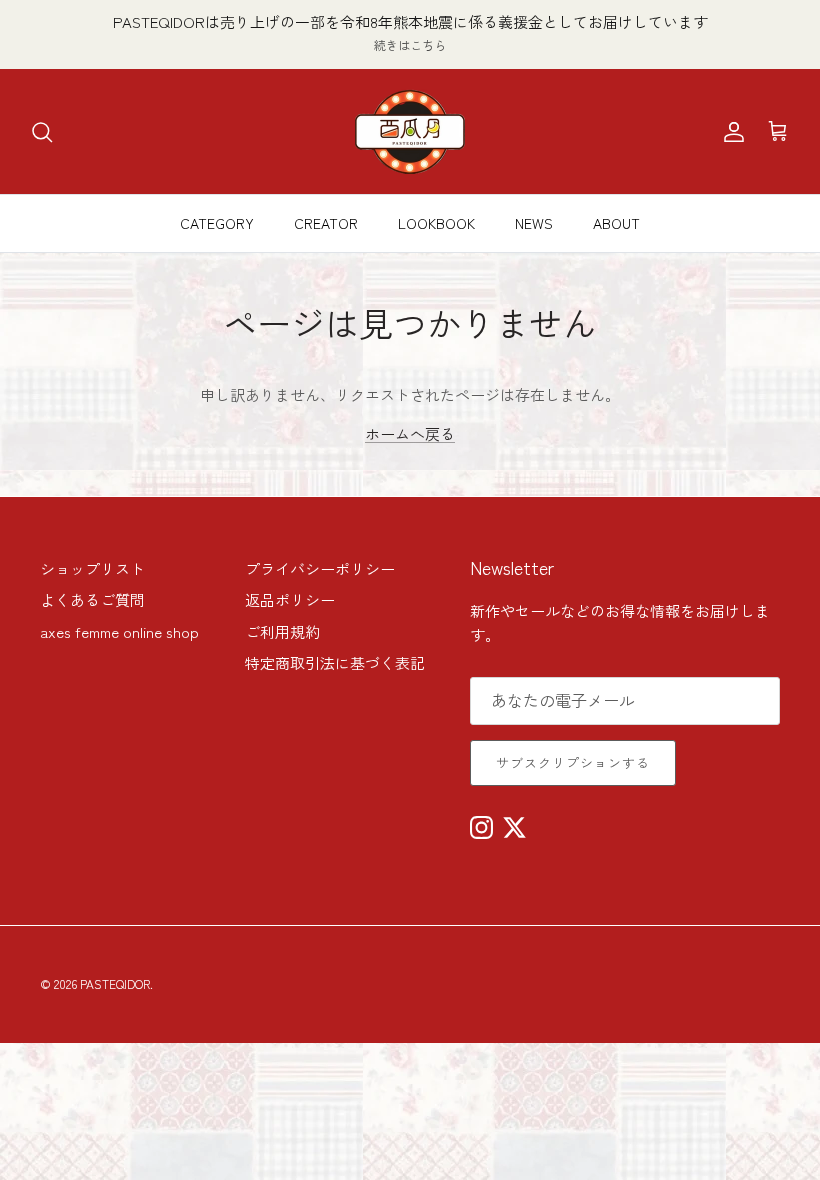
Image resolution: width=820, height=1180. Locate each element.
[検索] (42, 132)
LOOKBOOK (436, 223)
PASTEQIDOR (115, 983)
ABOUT (616, 223)
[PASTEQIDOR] (410, 131)
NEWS (534, 223)
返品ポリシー (290, 599)
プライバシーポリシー (320, 568)
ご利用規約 (282, 631)
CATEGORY (217, 223)
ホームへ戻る (410, 433)
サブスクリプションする (573, 762)
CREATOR (326, 223)
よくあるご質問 (92, 599)
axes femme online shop (119, 631)
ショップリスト (92, 568)
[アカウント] (730, 132)
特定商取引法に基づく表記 (335, 662)
